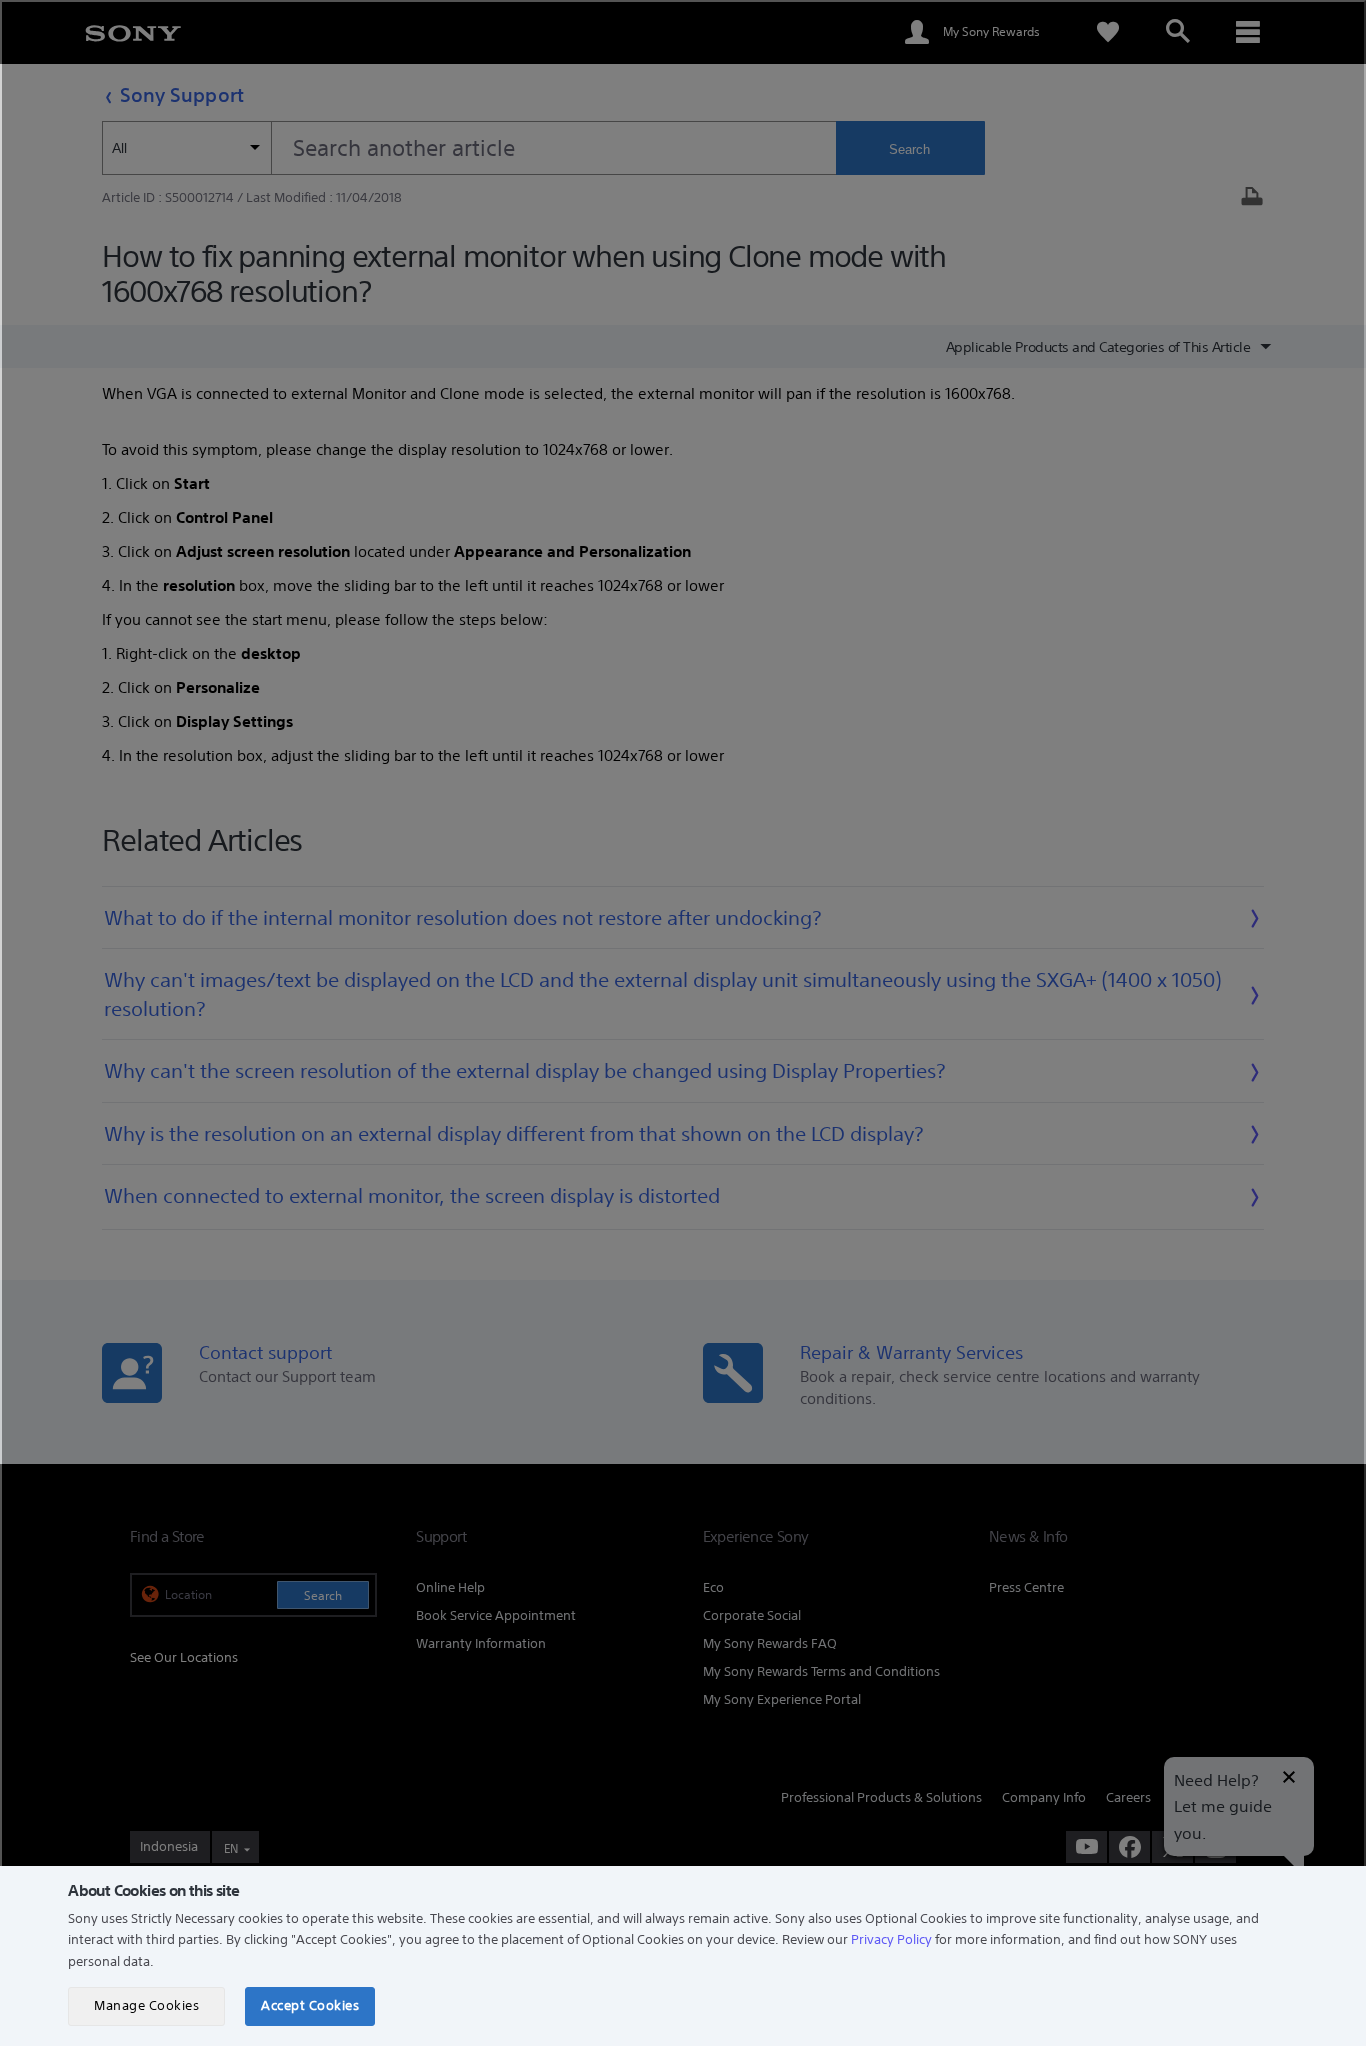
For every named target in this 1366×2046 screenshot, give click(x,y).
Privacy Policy (891, 1939)
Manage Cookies (146, 2005)
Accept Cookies (310, 2005)
